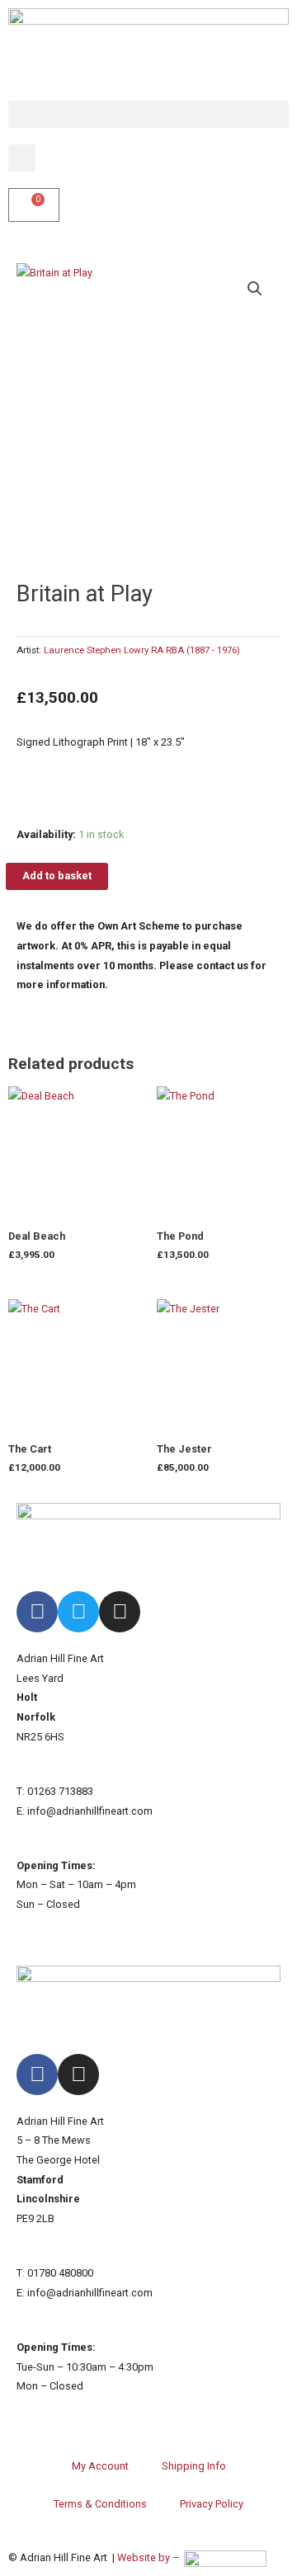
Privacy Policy (212, 2504)
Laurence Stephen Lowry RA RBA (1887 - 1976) (142, 650)
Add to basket (57, 876)
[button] (148, 114)
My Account (100, 2466)
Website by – (151, 2557)
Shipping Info (194, 2466)
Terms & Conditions (100, 2504)
